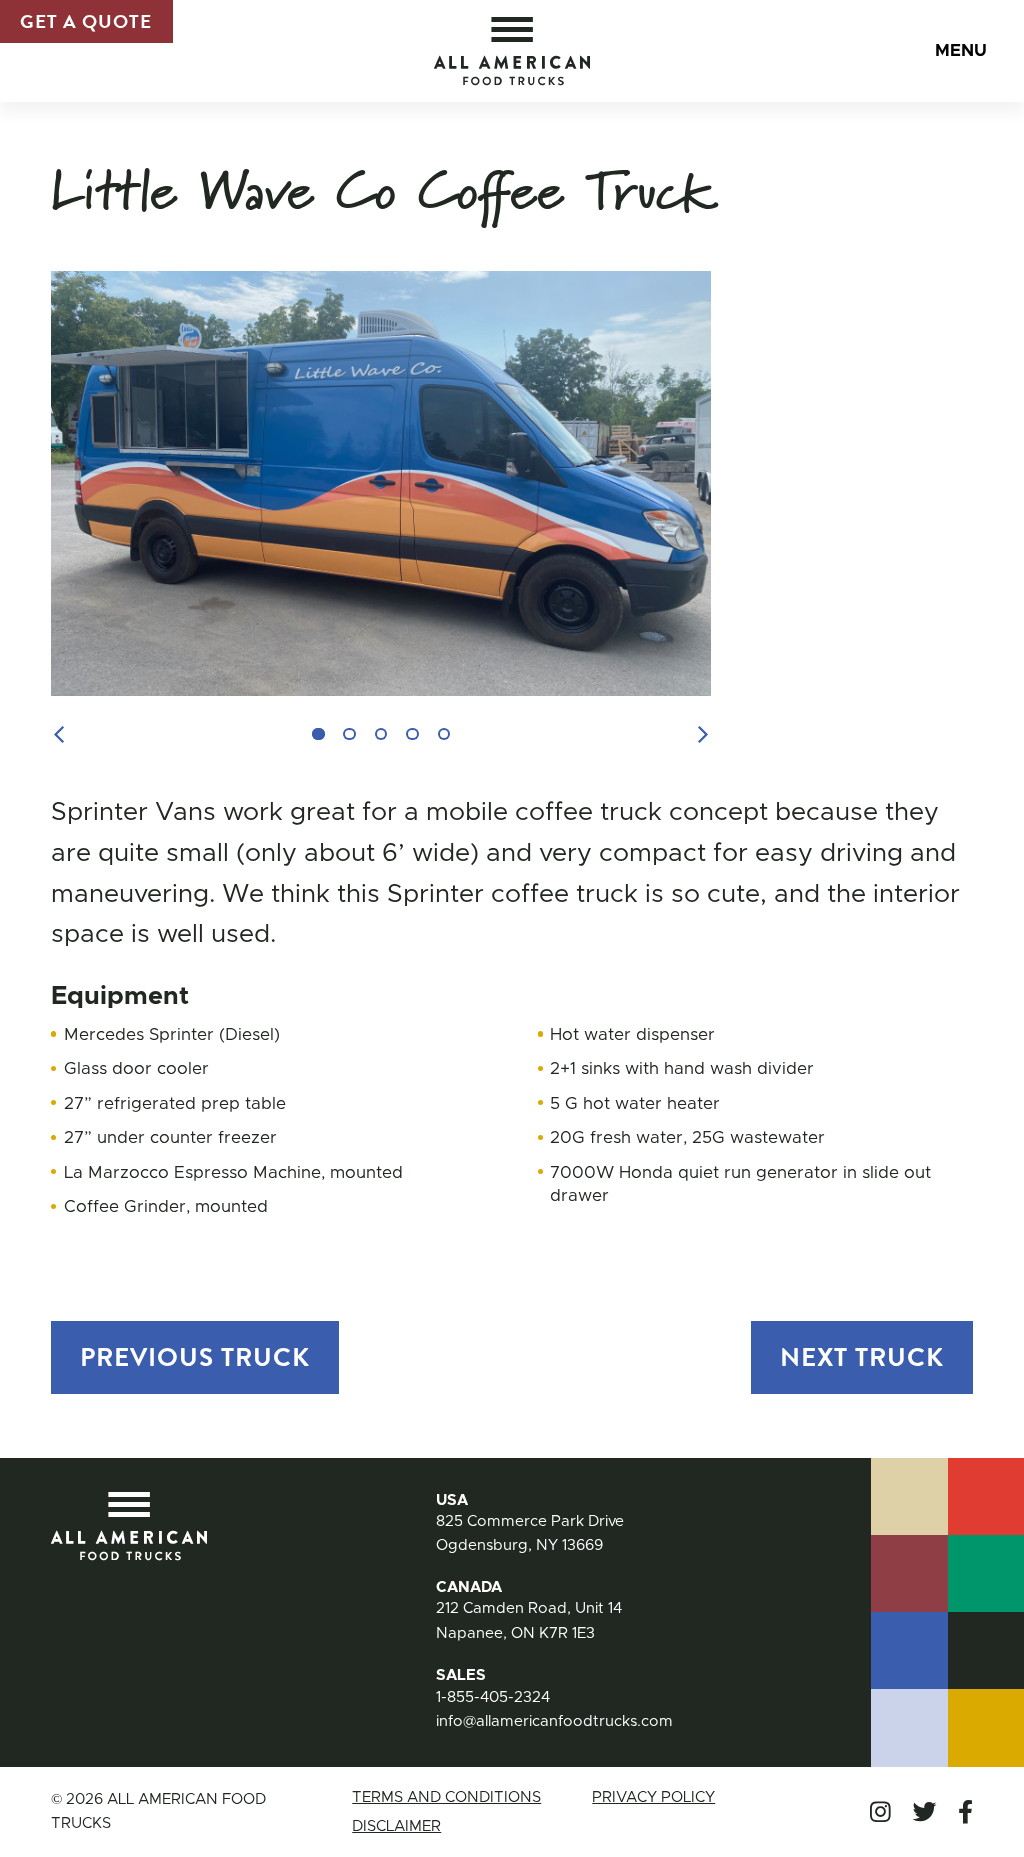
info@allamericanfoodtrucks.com (554, 1721)
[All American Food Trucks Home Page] (512, 51)
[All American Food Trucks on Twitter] (925, 1812)
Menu (961, 50)
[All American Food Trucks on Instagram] (880, 1812)
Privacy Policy (653, 1797)
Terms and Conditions (446, 1797)
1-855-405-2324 (493, 1697)
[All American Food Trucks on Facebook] (965, 1812)
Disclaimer (396, 1826)
